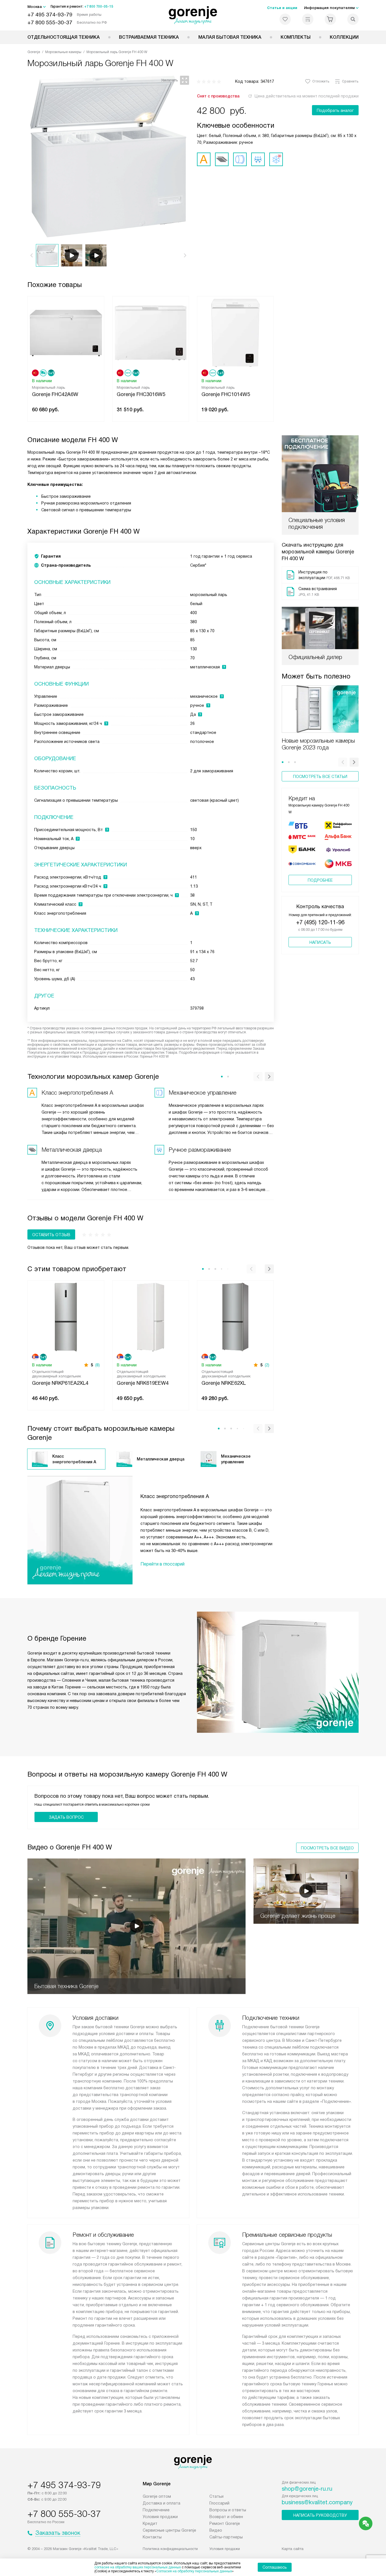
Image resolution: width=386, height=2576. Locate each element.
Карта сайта (293, 2549)
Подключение (156, 2510)
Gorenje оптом (157, 2496)
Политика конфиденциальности (170, 2549)
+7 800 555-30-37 (50, 22)
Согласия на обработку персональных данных (194, 2571)
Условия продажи (160, 2517)
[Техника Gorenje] (193, 15)
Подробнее (320, 880)
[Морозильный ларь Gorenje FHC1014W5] (235, 332)
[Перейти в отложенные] (285, 19)
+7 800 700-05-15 (99, 6)
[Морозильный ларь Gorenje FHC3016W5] (151, 332)
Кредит (150, 2523)
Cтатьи (216, 2496)
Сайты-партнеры (226, 2537)
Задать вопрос (66, 1817)
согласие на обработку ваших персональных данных (138, 2567)
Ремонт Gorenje (225, 2523)
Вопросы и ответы (228, 2510)
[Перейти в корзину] (330, 19)
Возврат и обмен (226, 2517)
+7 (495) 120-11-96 (320, 922)
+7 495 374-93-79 (50, 15)
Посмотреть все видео (327, 1848)
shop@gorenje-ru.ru (307, 2489)
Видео (216, 2530)
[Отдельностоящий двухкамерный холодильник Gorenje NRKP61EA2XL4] (66, 1317)
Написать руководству (320, 2515)
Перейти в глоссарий (162, 1564)
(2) (267, 1365)
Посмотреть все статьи (320, 777)
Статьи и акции (282, 8)
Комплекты (296, 37)
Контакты (152, 2537)
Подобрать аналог (335, 110)
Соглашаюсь (275, 2567)
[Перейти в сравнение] (308, 19)
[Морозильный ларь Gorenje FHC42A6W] (66, 332)
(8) (97, 1365)
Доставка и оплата (161, 2503)
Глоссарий (219, 2503)
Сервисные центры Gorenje (169, 2530)
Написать (320, 942)
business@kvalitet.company (317, 2502)
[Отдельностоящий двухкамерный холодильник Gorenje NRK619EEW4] (151, 1317)
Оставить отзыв (51, 1235)
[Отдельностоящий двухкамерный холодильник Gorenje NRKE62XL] (235, 1317)
